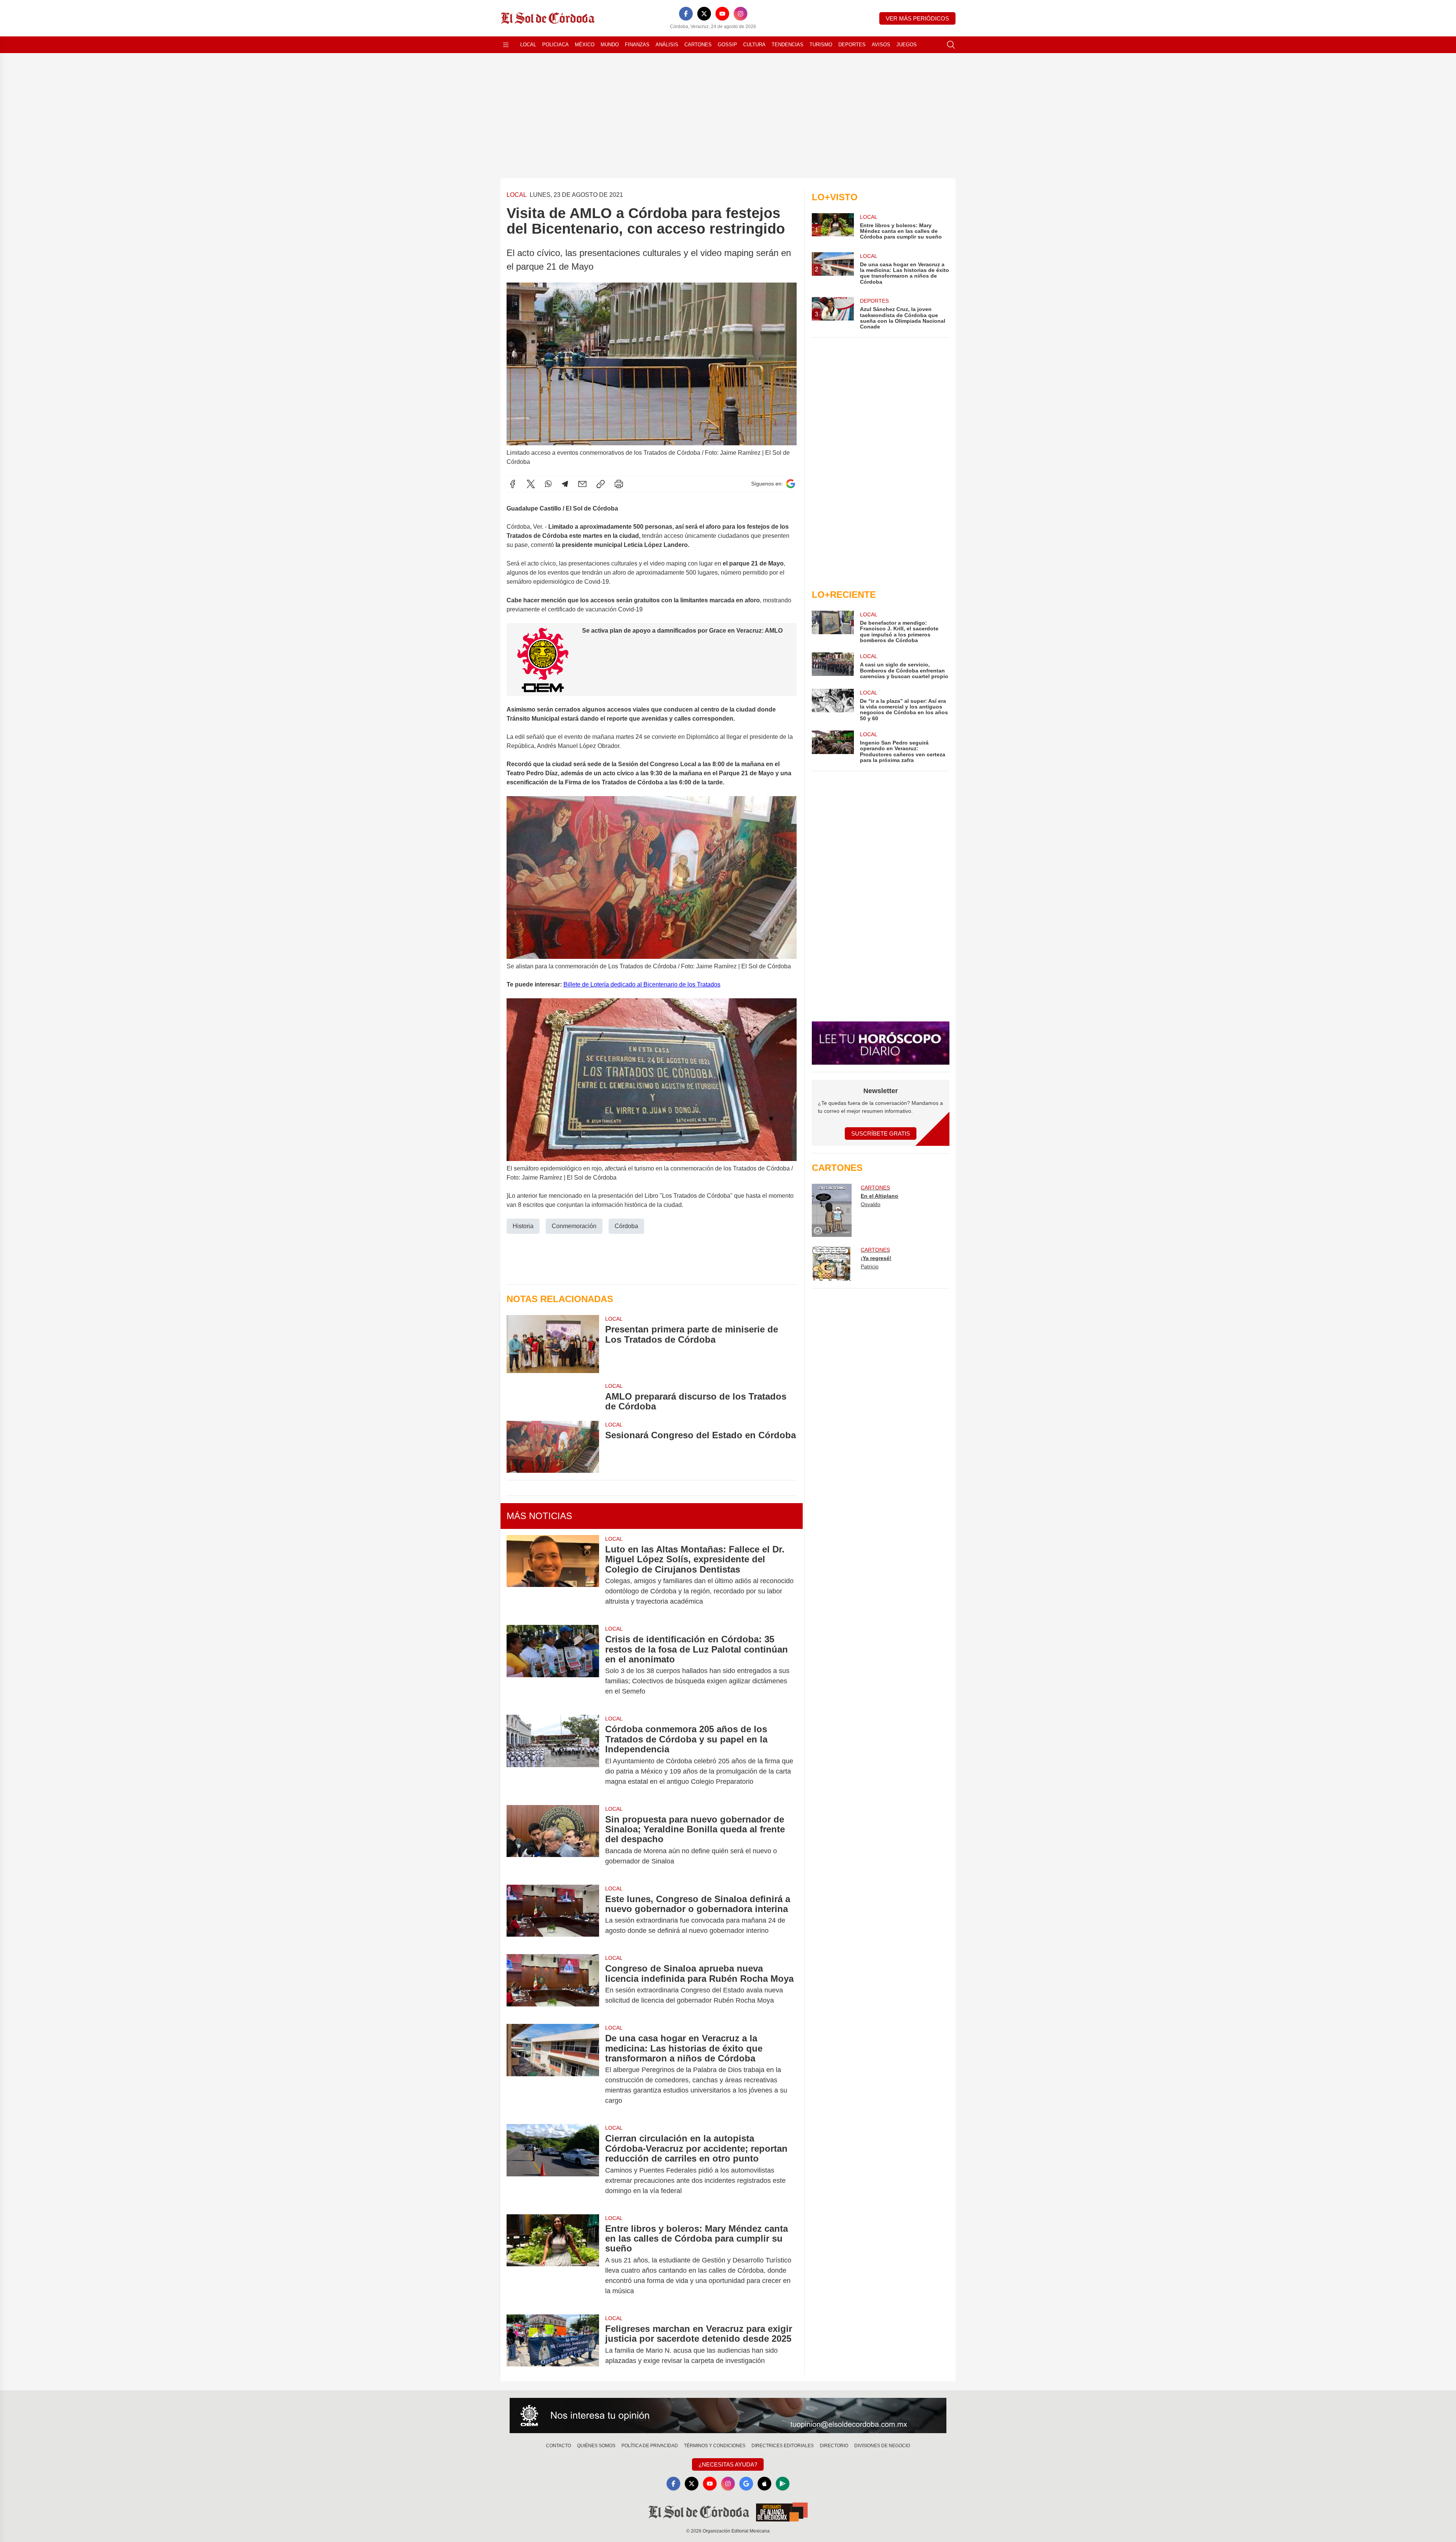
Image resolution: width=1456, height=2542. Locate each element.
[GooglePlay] (783, 2484)
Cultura (754, 45)
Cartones (698, 45)
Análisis (667, 45)
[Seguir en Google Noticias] (791, 484)
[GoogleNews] (746, 2484)
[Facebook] (686, 14)
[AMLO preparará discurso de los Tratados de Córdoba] (553, 1397)
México (585, 45)
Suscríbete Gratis (881, 1134)
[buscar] (951, 45)
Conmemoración (574, 1226)
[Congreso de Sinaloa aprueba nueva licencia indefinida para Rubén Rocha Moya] (553, 1984)
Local (528, 45)
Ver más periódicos (917, 18)
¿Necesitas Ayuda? (728, 2464)
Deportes (852, 45)
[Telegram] (565, 484)
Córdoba (626, 1226)
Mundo (610, 45)
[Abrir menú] (506, 45)
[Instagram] (741, 14)
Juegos (907, 45)
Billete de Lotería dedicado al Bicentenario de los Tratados (642, 984)
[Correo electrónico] (582, 484)
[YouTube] (722, 14)
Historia (523, 1226)
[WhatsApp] (548, 484)
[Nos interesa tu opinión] (728, 2416)
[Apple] (764, 2484)
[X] (704, 14)
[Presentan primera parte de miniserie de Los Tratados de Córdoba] (553, 1344)
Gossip (727, 45)
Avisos (881, 45)
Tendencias (788, 45)
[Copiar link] (601, 484)
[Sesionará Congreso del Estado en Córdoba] (553, 1447)
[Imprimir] (619, 484)
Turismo (821, 45)
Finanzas (637, 45)
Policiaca (555, 45)
